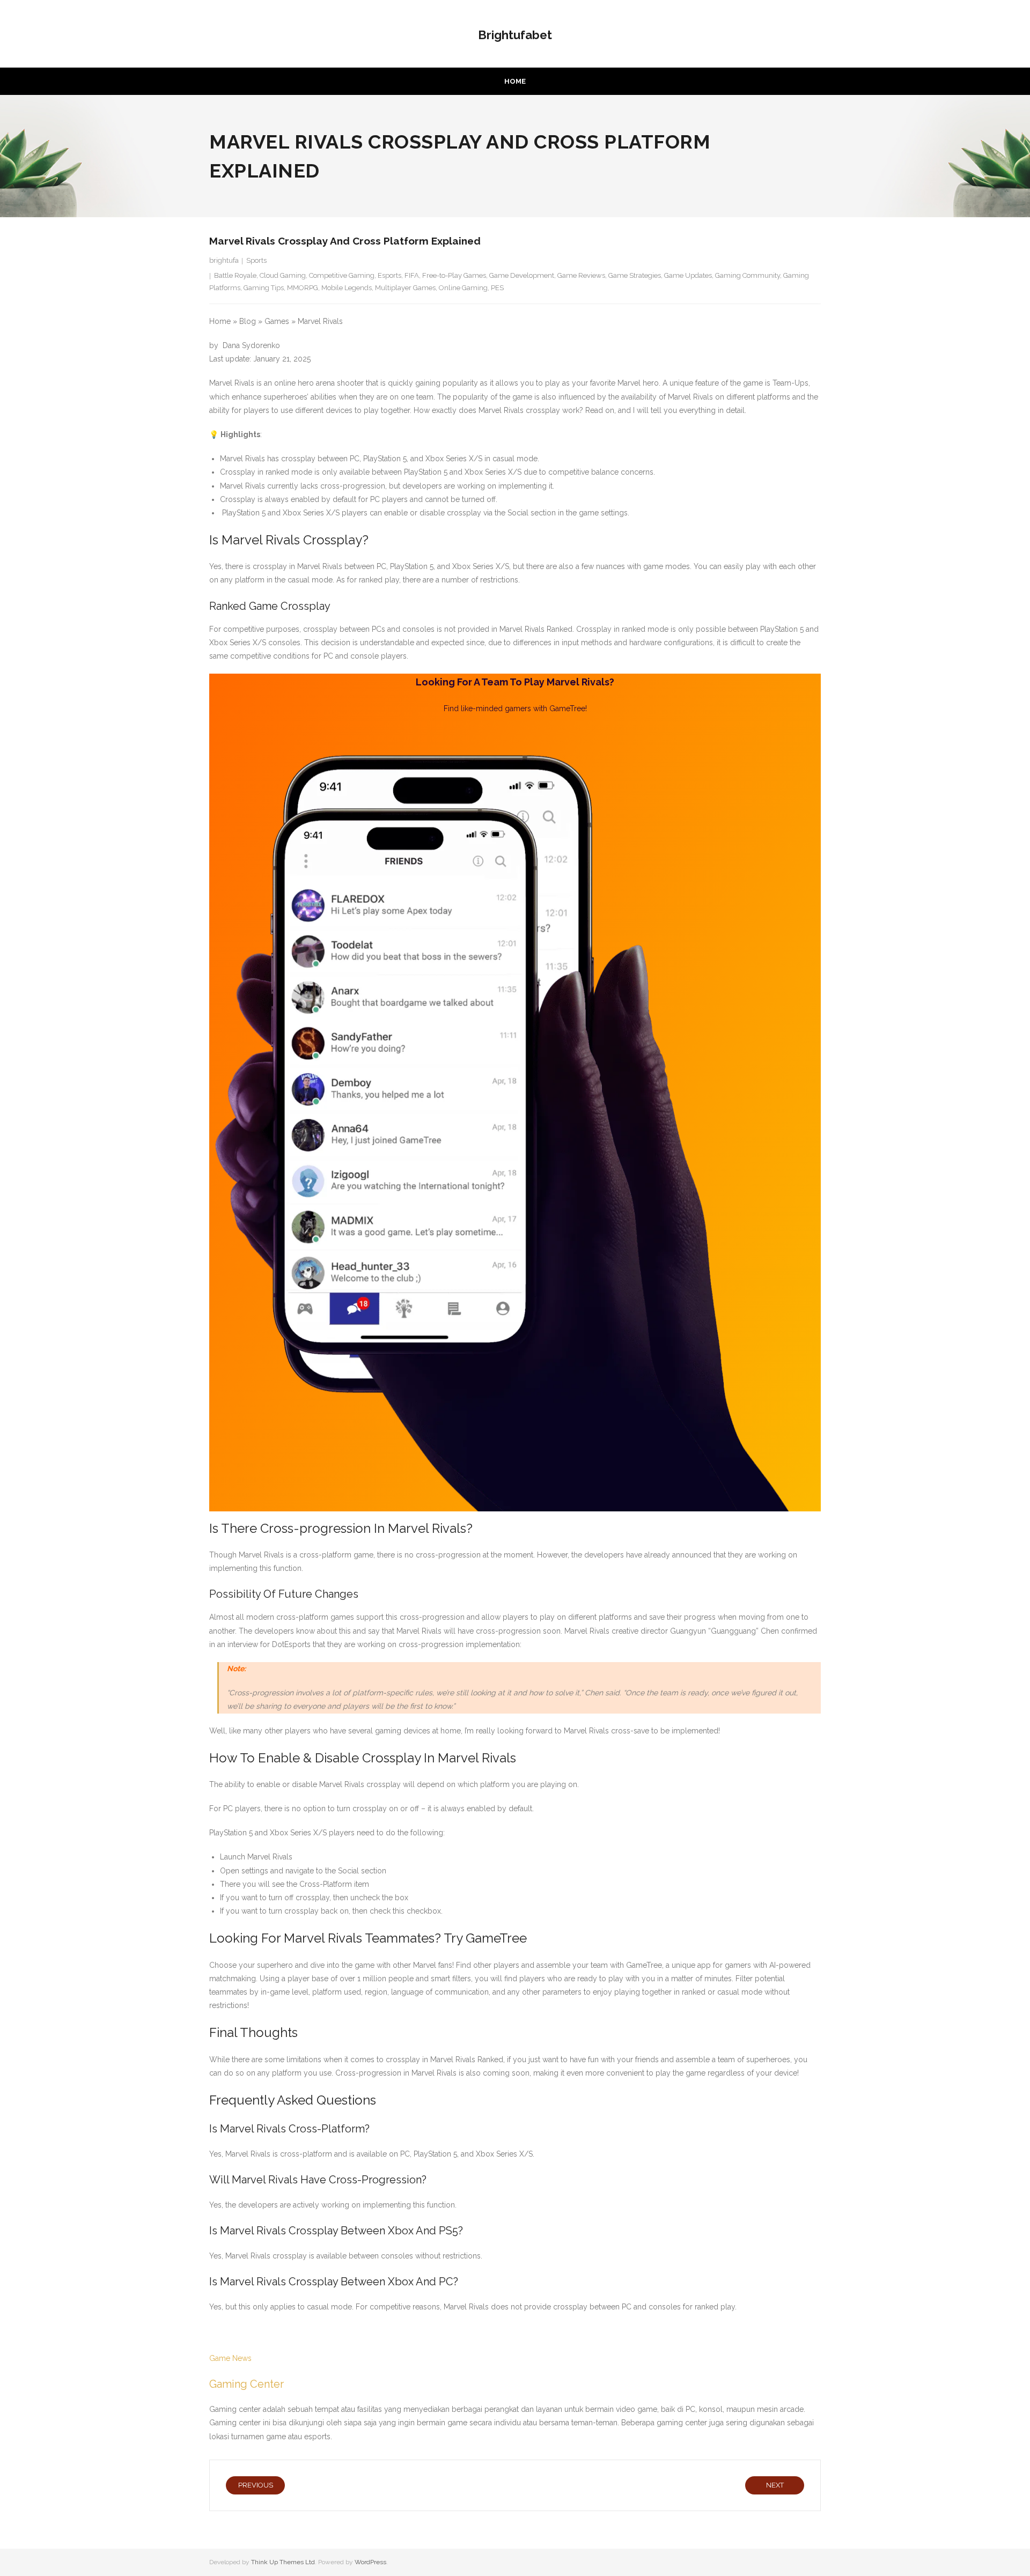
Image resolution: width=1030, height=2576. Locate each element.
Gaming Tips (264, 288)
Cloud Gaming (283, 275)
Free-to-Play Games (454, 275)
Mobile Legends (347, 288)
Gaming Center (247, 2384)
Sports (256, 260)
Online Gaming (463, 288)
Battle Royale (235, 275)
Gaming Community (748, 275)
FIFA (412, 275)
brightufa (224, 260)
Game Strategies (635, 275)
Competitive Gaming (342, 275)
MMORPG (303, 288)
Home (515, 81)
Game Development (522, 275)
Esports (389, 275)
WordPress (370, 2562)
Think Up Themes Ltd (283, 2562)
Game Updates (688, 275)
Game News (230, 2358)
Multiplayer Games (405, 288)
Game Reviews (581, 275)
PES (497, 288)
